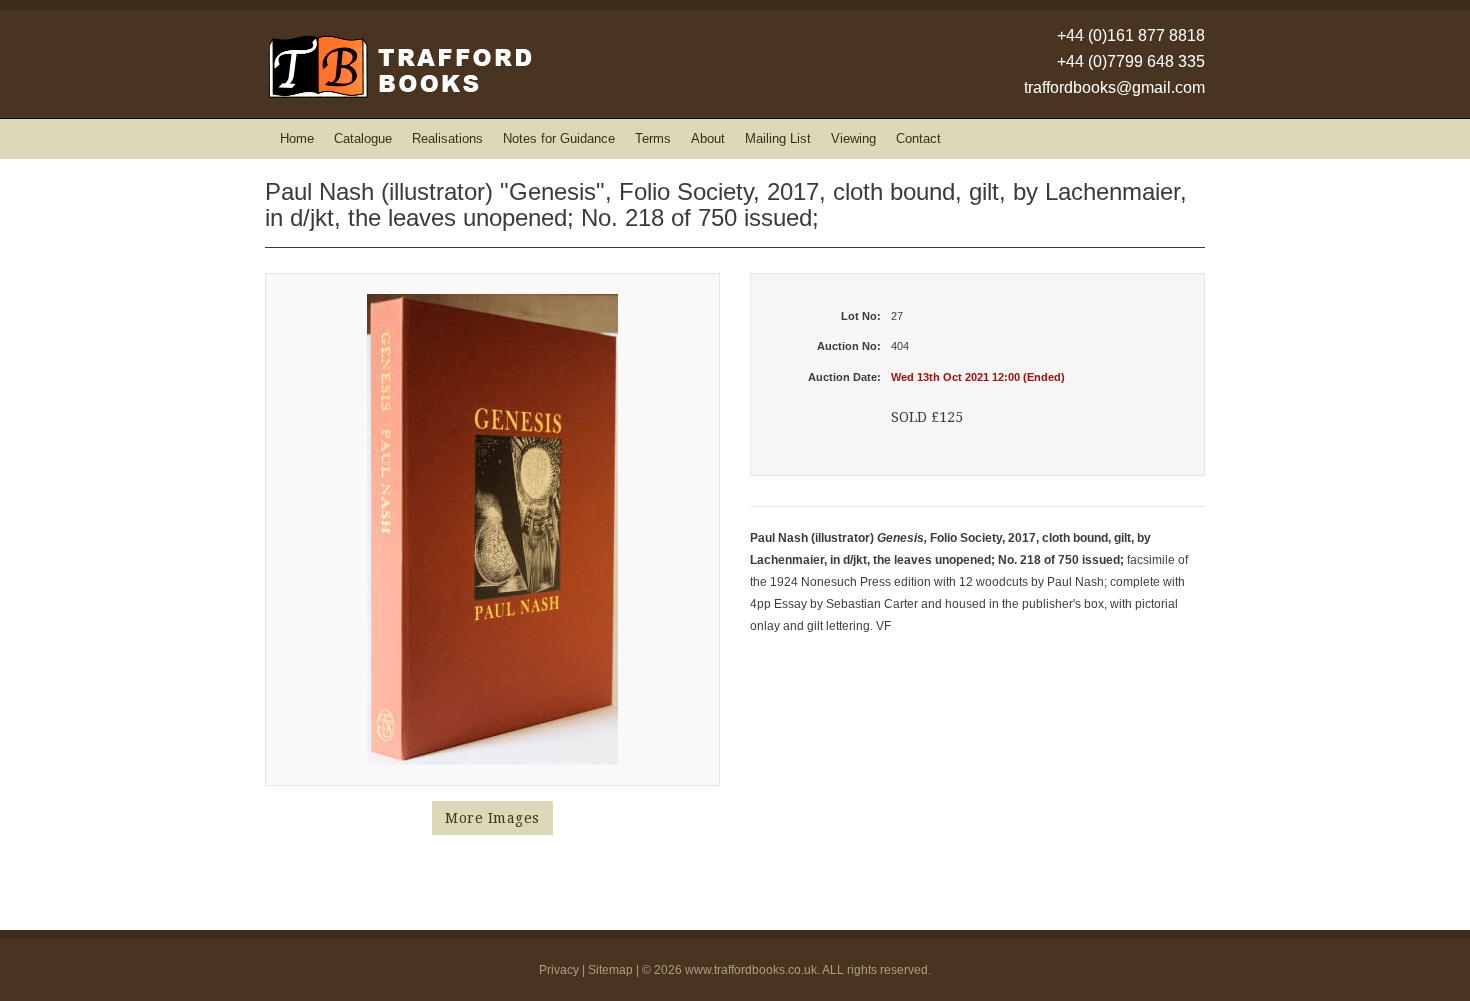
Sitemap (610, 970)
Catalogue (363, 138)
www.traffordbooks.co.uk (751, 970)
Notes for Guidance (559, 138)
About (708, 138)
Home (297, 138)
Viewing (853, 138)
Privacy (559, 970)
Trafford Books (398, 66)
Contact (918, 138)
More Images (492, 818)
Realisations (447, 138)
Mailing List (778, 138)
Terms (653, 138)
